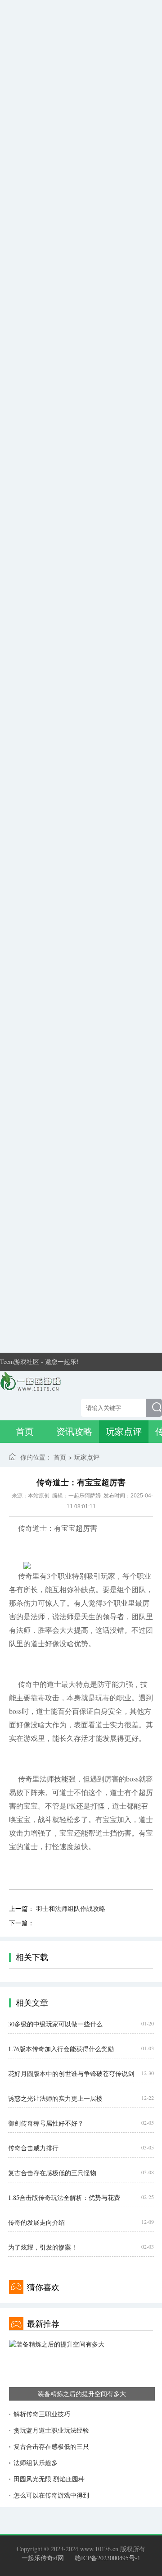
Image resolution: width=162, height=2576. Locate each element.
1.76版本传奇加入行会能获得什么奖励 (61, 2049)
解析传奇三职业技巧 (42, 2414)
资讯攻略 (74, 1431)
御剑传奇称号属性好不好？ (46, 2123)
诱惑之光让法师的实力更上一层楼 (55, 2098)
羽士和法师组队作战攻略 (71, 1908)
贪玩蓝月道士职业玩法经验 (51, 2430)
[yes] (154, 1408)
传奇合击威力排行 (33, 2148)
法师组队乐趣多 (36, 2463)
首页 (25, 1431)
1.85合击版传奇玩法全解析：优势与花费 (64, 2197)
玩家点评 (124, 1431)
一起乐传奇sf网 (43, 2558)
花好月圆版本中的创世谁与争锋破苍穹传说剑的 (71, 2074)
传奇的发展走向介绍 (36, 2222)
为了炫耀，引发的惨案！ (43, 2247)
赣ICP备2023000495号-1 (108, 2558)
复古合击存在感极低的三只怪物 (52, 2173)
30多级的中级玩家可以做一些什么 (55, 2024)
